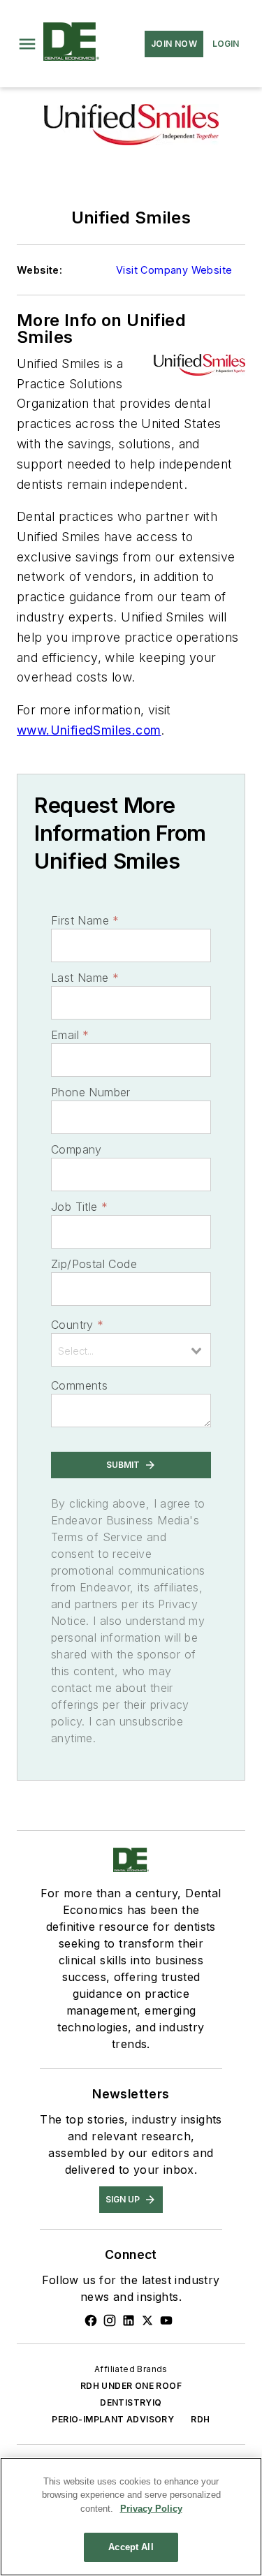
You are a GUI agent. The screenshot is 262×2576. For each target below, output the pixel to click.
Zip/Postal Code (94, 1264)
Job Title (79, 1207)
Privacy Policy (151, 2509)
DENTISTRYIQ (131, 2402)
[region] (131, 2517)
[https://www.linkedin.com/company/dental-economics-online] (129, 2320)
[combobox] (131, 1350)
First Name (85, 920)
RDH (200, 2419)
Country (77, 1325)
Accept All (131, 2547)
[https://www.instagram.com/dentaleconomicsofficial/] (110, 2320)
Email (70, 1035)
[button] (27, 44)
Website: (39, 270)
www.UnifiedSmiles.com (89, 730)
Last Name (85, 978)
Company (77, 1149)
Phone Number (91, 1092)
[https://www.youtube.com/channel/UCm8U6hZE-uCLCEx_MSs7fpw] (166, 2320)
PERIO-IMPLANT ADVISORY (113, 2419)
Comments (79, 1385)
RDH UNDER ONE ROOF (131, 2386)
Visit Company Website (174, 270)
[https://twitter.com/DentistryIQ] (147, 2320)
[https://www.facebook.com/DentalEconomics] (91, 2320)
